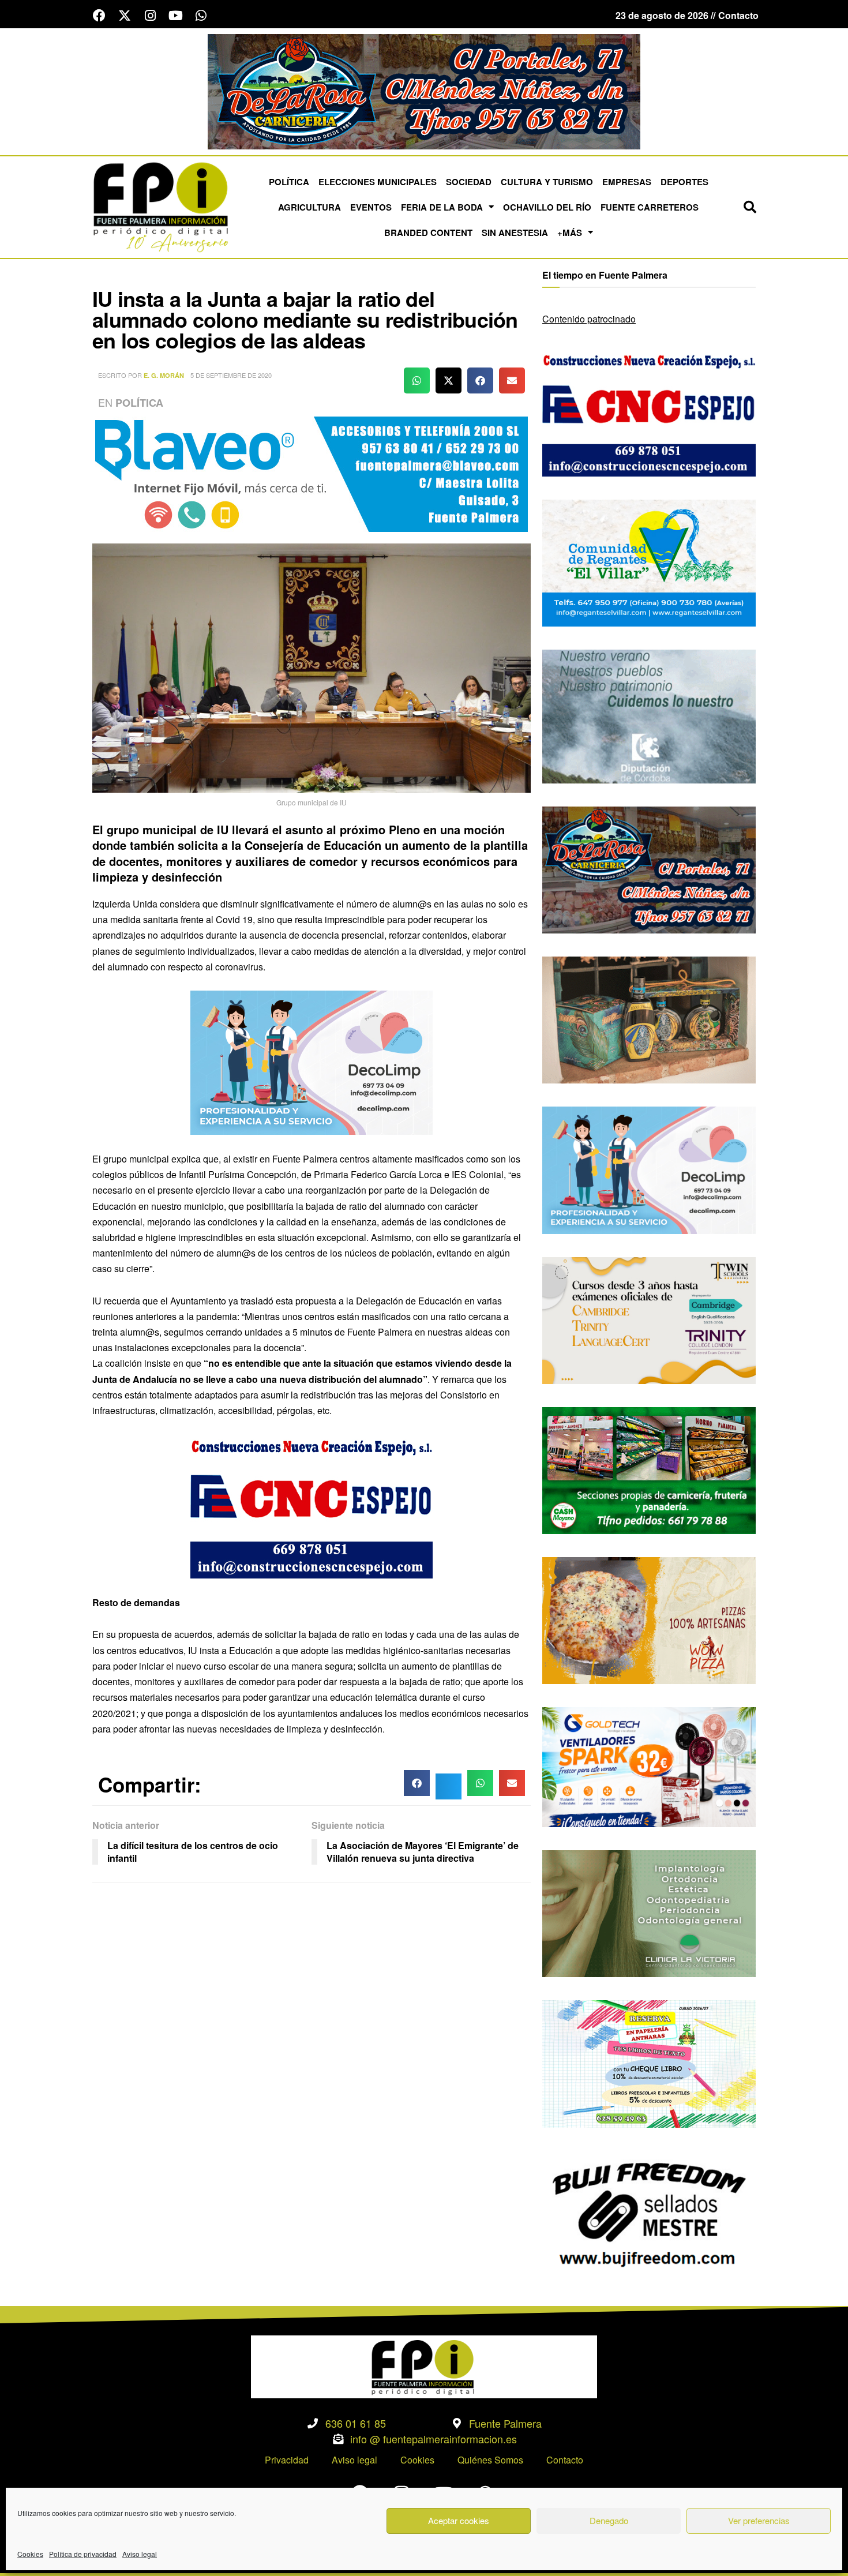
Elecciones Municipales (378, 182)
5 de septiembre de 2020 (231, 375)
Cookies (30, 2554)
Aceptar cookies (459, 2520)
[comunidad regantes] (649, 562)
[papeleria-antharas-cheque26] (649, 2063)
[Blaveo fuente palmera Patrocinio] (312, 473)
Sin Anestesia (515, 233)
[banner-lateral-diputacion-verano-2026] (649, 715)
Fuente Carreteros (650, 207)
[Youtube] (175, 16)
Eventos (371, 207)
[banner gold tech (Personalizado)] (649, 1766)
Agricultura (309, 207)
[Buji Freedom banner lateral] (649, 2213)
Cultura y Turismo (547, 182)
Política (289, 182)
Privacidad (287, 2460)
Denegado (609, 2520)
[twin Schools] (649, 1319)
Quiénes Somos (490, 2460)
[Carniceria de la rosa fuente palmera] (649, 869)
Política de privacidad (83, 2554)
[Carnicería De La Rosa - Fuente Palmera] (424, 90)
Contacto (565, 2460)
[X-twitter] (125, 16)
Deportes (684, 182)
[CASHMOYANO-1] (649, 1469)
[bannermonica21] (312, 1061)
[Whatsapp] (201, 16)
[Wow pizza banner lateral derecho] (649, 1619)
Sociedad (469, 182)
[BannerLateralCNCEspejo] (312, 1505)
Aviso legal (140, 2554)
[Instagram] (150, 16)
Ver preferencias (759, 2520)
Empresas (627, 182)
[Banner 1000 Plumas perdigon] (649, 1019)
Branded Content (428, 233)
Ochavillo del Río (547, 207)
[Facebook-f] (99, 16)
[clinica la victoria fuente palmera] (649, 1912)
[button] (750, 207)
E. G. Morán (164, 375)
